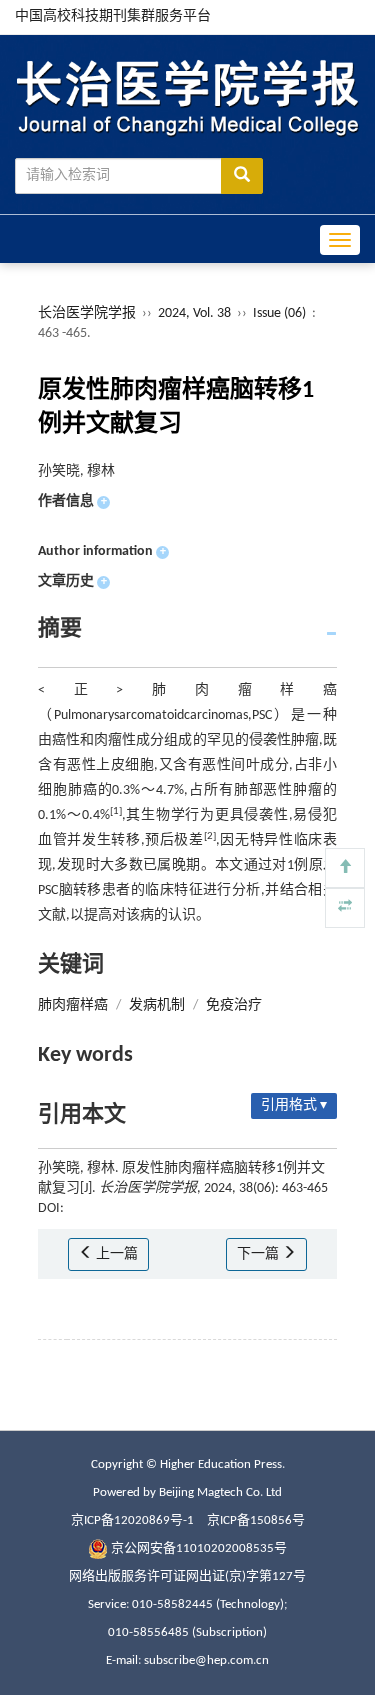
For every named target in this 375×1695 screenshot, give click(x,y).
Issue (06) (279, 313)
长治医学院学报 (87, 313)
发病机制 (157, 1005)
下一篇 (259, 1254)
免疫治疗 (234, 1005)
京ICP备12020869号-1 (132, 1520)
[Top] (345, 868)
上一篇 (115, 1254)
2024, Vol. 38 (196, 313)
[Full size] (345, 908)
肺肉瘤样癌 (73, 1005)
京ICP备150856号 (256, 1520)
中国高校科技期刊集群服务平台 (113, 16)
